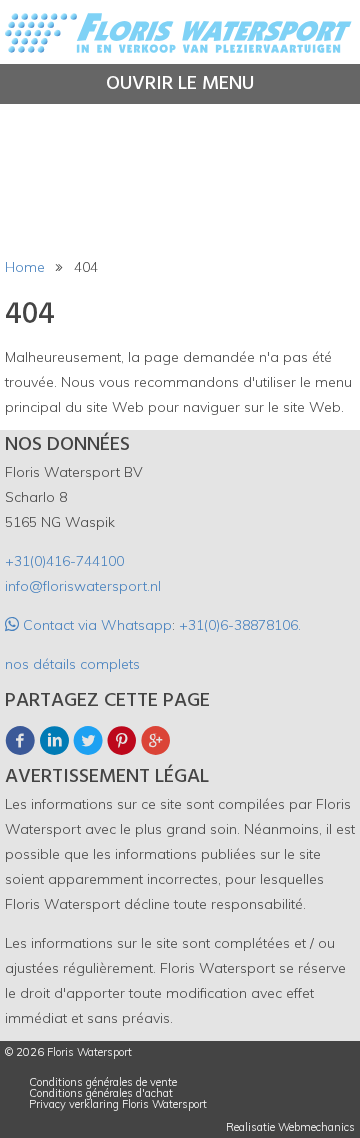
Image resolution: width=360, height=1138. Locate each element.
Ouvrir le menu (180, 84)
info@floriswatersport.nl (83, 586)
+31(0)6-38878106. (240, 625)
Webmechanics (316, 1127)
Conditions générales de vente (103, 1082)
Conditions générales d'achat (101, 1093)
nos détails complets (72, 664)
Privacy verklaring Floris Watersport (118, 1104)
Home (25, 267)
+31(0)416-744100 (64, 561)
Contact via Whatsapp (95, 625)
